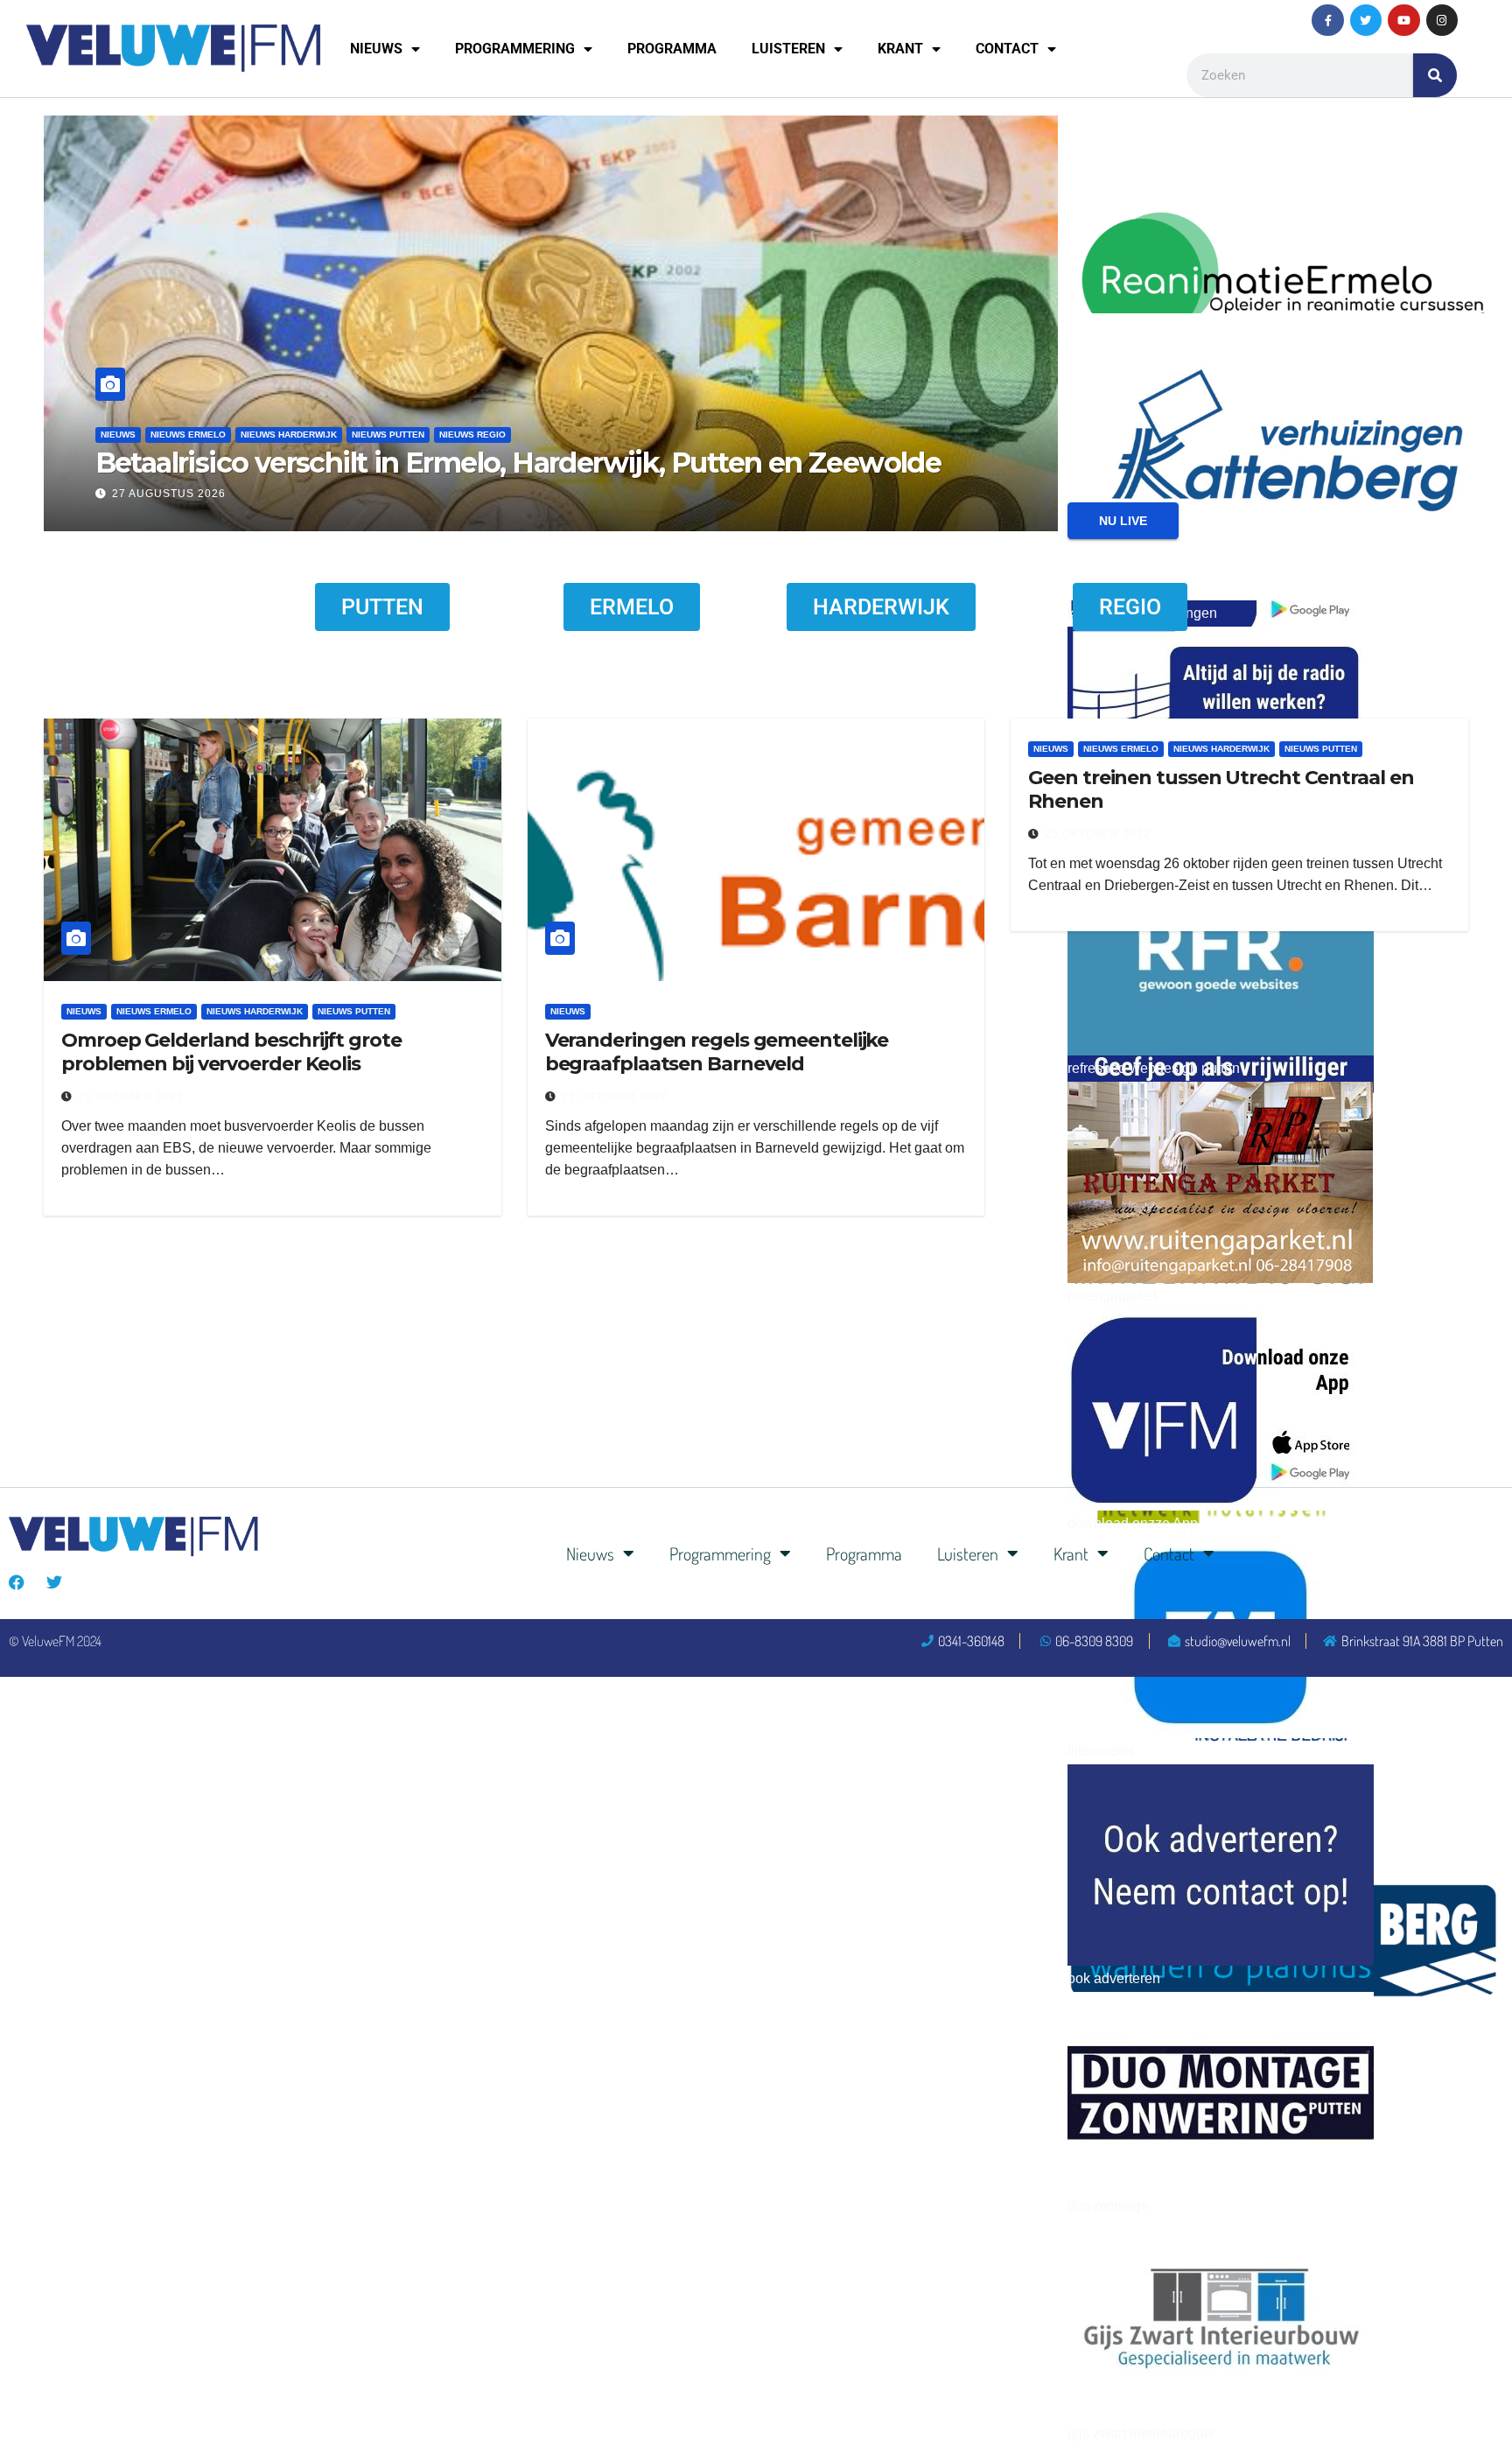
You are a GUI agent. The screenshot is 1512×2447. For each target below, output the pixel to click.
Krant (900, 49)
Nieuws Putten (388, 435)
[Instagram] (1442, 20)
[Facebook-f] (1327, 20)
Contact (1007, 49)
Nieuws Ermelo (188, 435)
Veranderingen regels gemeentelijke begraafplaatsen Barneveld (717, 1052)
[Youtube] (1403, 20)
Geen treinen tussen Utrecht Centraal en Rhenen (1221, 789)
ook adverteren (1114, 1978)
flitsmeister (1101, 1751)
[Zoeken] (1435, 75)
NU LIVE (1123, 521)
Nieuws (376, 49)
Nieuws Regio (472, 435)
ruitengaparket (1112, 1296)
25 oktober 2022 (131, 1097)
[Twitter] (1366, 20)
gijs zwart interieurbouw (1141, 2433)
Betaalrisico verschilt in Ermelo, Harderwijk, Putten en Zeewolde (518, 463)
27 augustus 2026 (169, 494)
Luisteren (788, 49)
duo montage (1108, 2206)
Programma (672, 49)
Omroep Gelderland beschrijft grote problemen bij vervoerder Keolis (231, 1052)
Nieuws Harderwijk (289, 435)
